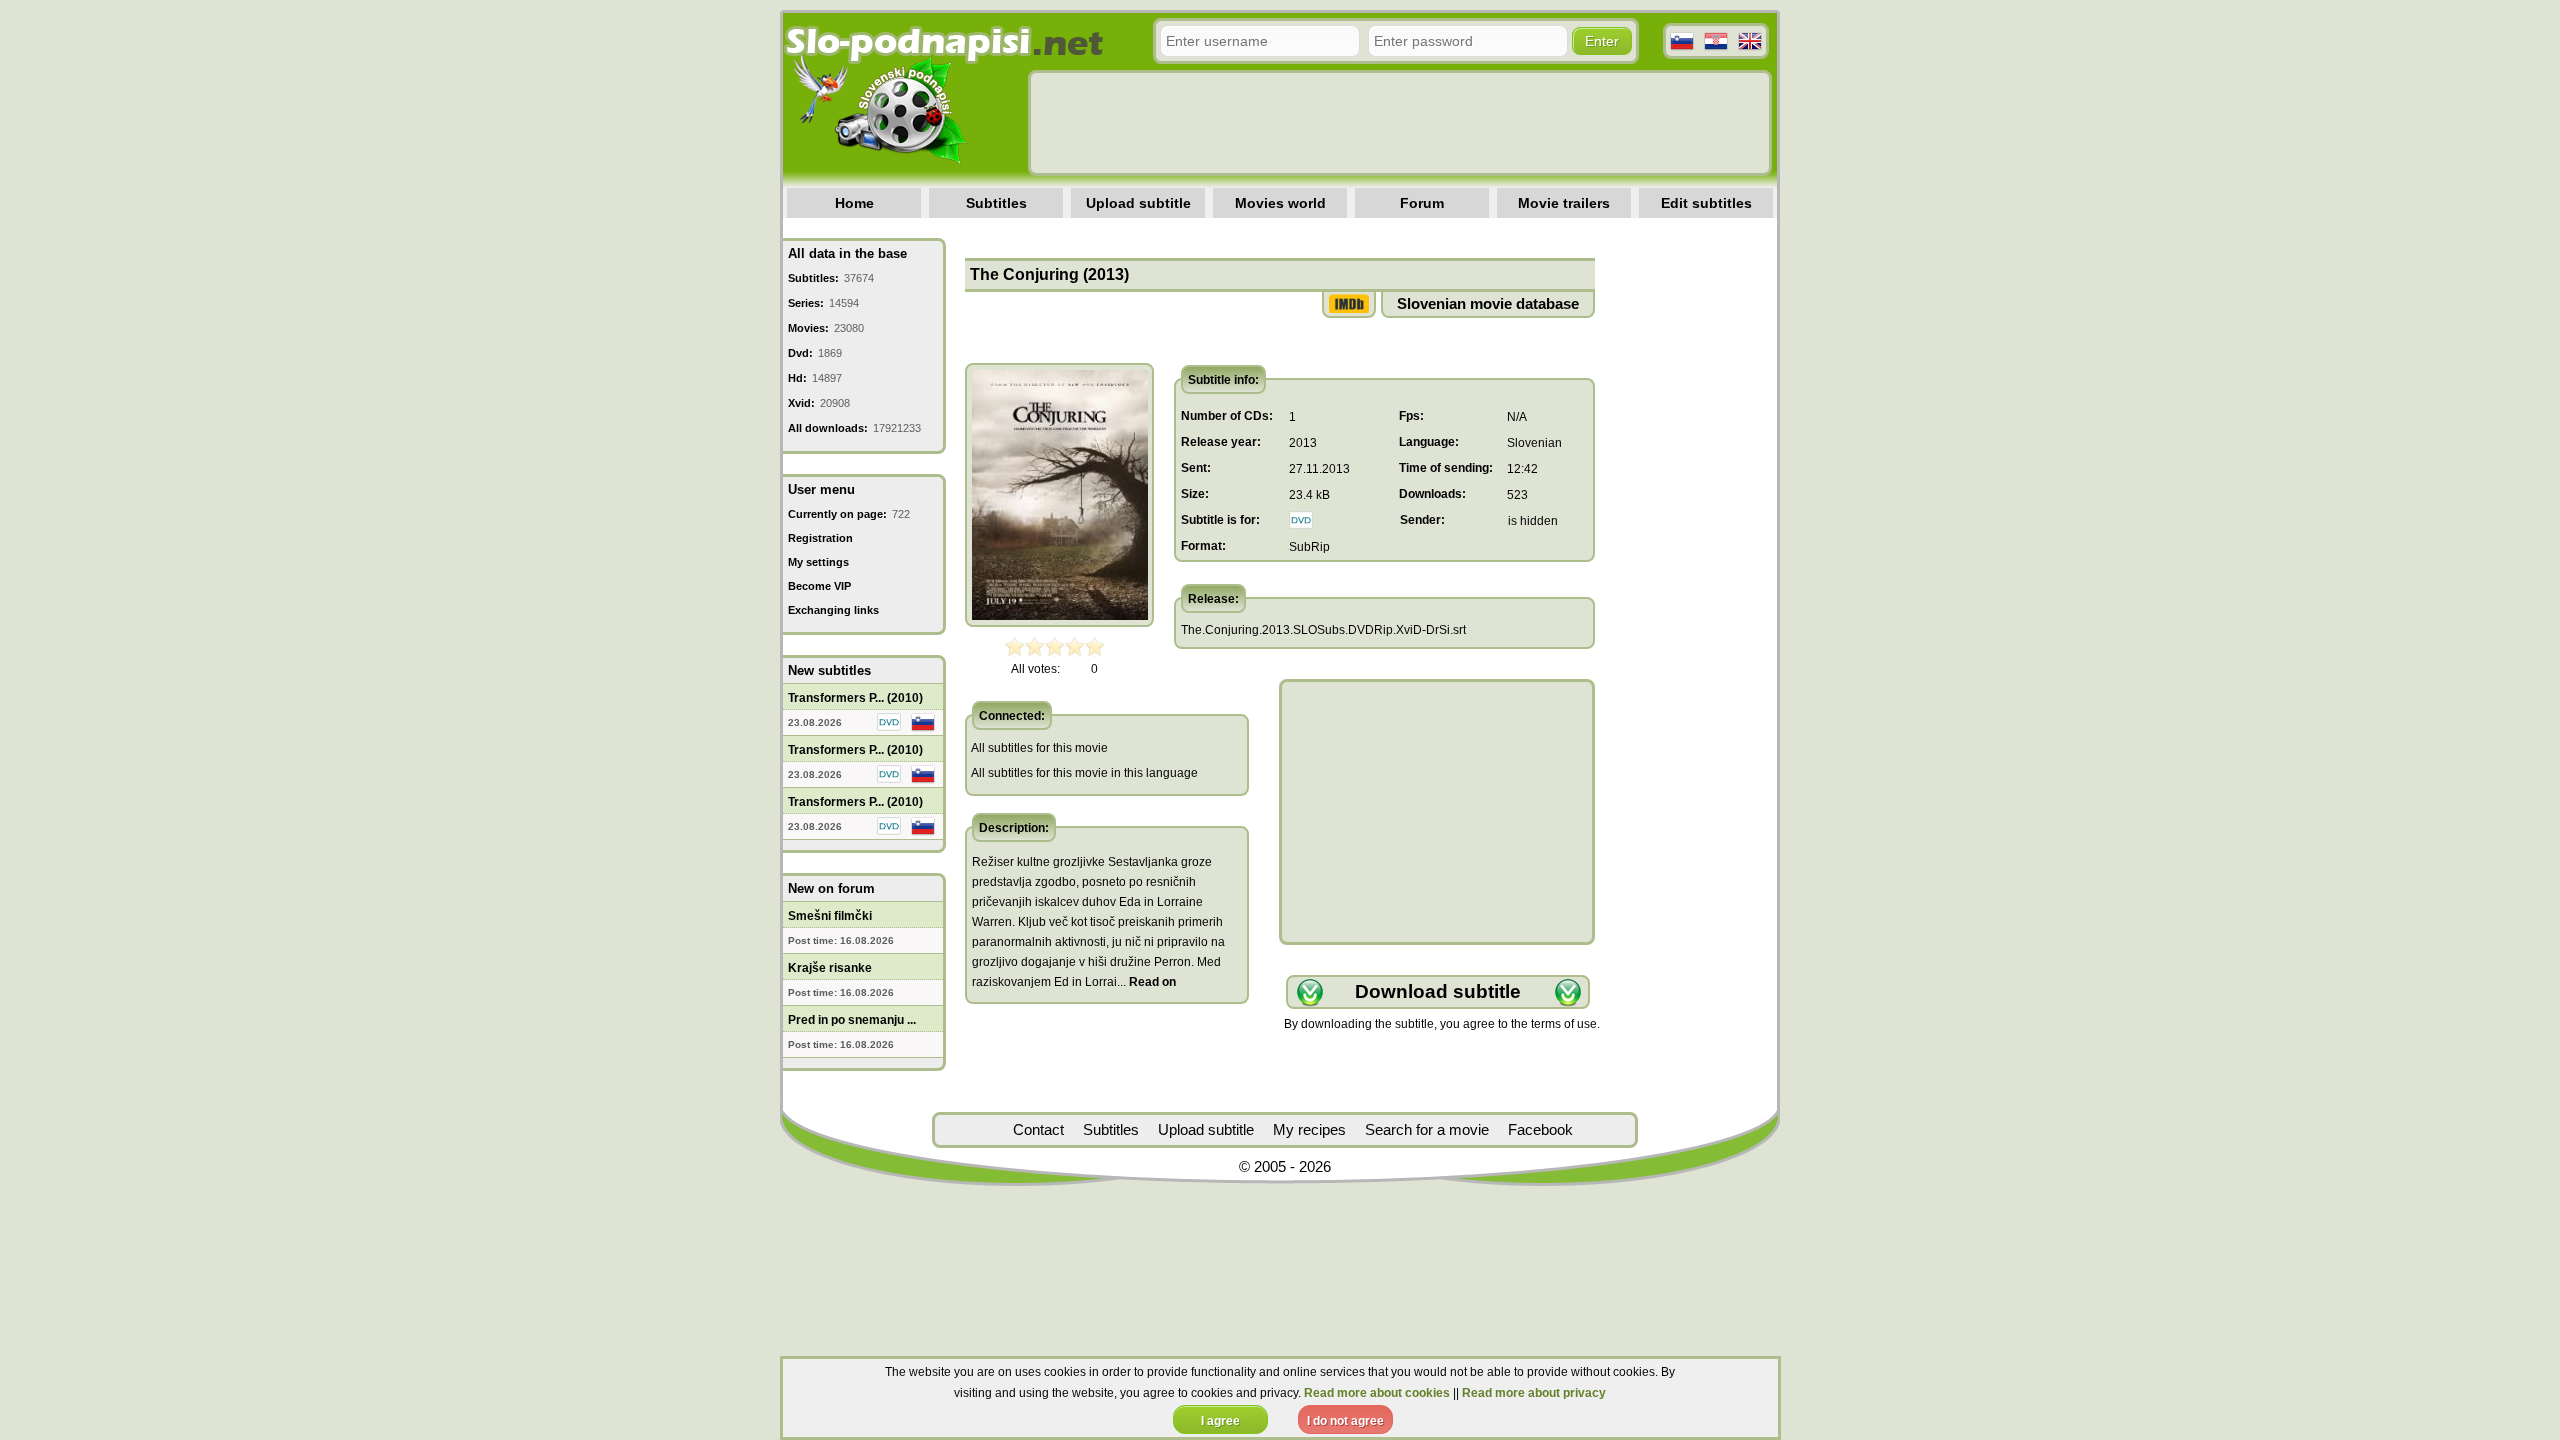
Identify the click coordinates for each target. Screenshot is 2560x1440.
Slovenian (1534, 443)
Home (854, 203)
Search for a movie (1427, 1129)
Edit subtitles (1706, 203)
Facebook (1540, 1129)
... (1146, 982)
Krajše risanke (830, 968)
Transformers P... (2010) (855, 698)
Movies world (1280, 203)
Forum (1422, 203)
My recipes (1309, 1129)
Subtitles (996, 203)
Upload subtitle (1138, 203)
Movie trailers (1564, 203)
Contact (1038, 1129)
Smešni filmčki (830, 916)
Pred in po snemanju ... (852, 1020)
